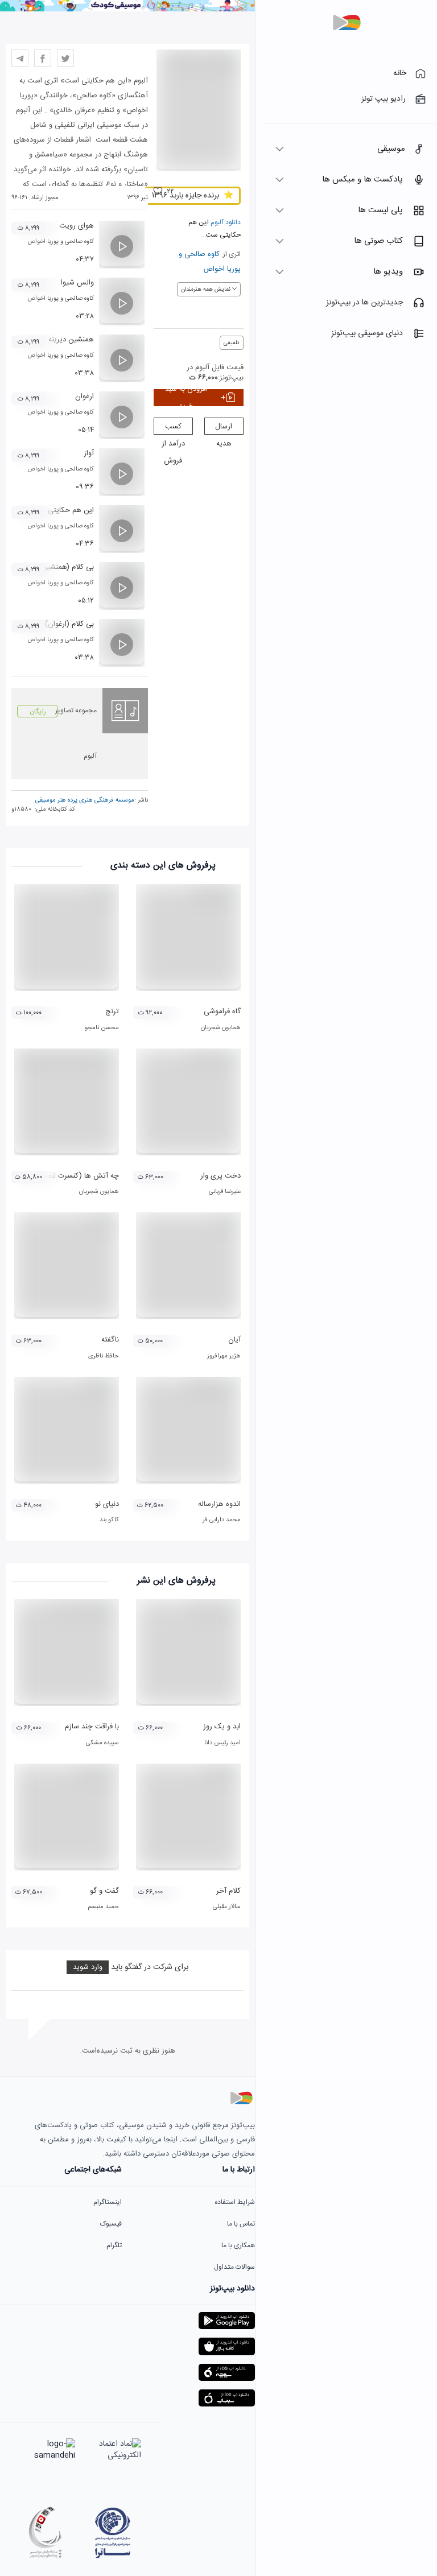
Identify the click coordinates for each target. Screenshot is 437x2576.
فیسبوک (111, 2224)
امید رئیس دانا (222, 1743)
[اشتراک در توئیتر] (65, 58)
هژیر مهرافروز (224, 1356)
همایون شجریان (221, 1028)
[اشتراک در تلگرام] (20, 58)
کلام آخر (228, 1891)
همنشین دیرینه (71, 340)
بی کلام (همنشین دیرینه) (57, 567)
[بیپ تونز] (347, 23)
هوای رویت (77, 226)
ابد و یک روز (222, 1727)
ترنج (112, 1012)
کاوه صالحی (202, 254)
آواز (89, 453)
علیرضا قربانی (225, 1192)
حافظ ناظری (104, 1356)
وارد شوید (88, 1967)
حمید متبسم (103, 1907)
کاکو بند (109, 1520)
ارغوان (84, 397)
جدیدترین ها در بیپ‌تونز (364, 303)
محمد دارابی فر (222, 1520)
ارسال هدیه (224, 428)
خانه (400, 73)
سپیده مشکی (102, 1743)
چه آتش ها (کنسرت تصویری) (74, 1176)
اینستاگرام (108, 2202)
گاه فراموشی (222, 1012)
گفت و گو (104, 1891)
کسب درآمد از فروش (173, 428)
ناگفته (110, 1340)
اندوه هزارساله (219, 1504)
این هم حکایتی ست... (60, 510)
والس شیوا (77, 283)
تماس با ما (241, 2224)
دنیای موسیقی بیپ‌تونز (367, 333)
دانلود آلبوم (225, 222)
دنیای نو (107, 1504)
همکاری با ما (238, 2245)
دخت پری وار (220, 1176)
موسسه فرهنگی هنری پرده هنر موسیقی (85, 800)
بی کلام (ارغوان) (69, 624)
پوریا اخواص (222, 269)
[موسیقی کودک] (127, 10)
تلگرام (114, 2245)
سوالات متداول (234, 2267)
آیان (234, 1340)
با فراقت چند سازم (92, 1727)
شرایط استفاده (235, 2202)
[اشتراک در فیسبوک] (43, 58)
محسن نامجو (102, 1028)
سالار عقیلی (227, 1907)
